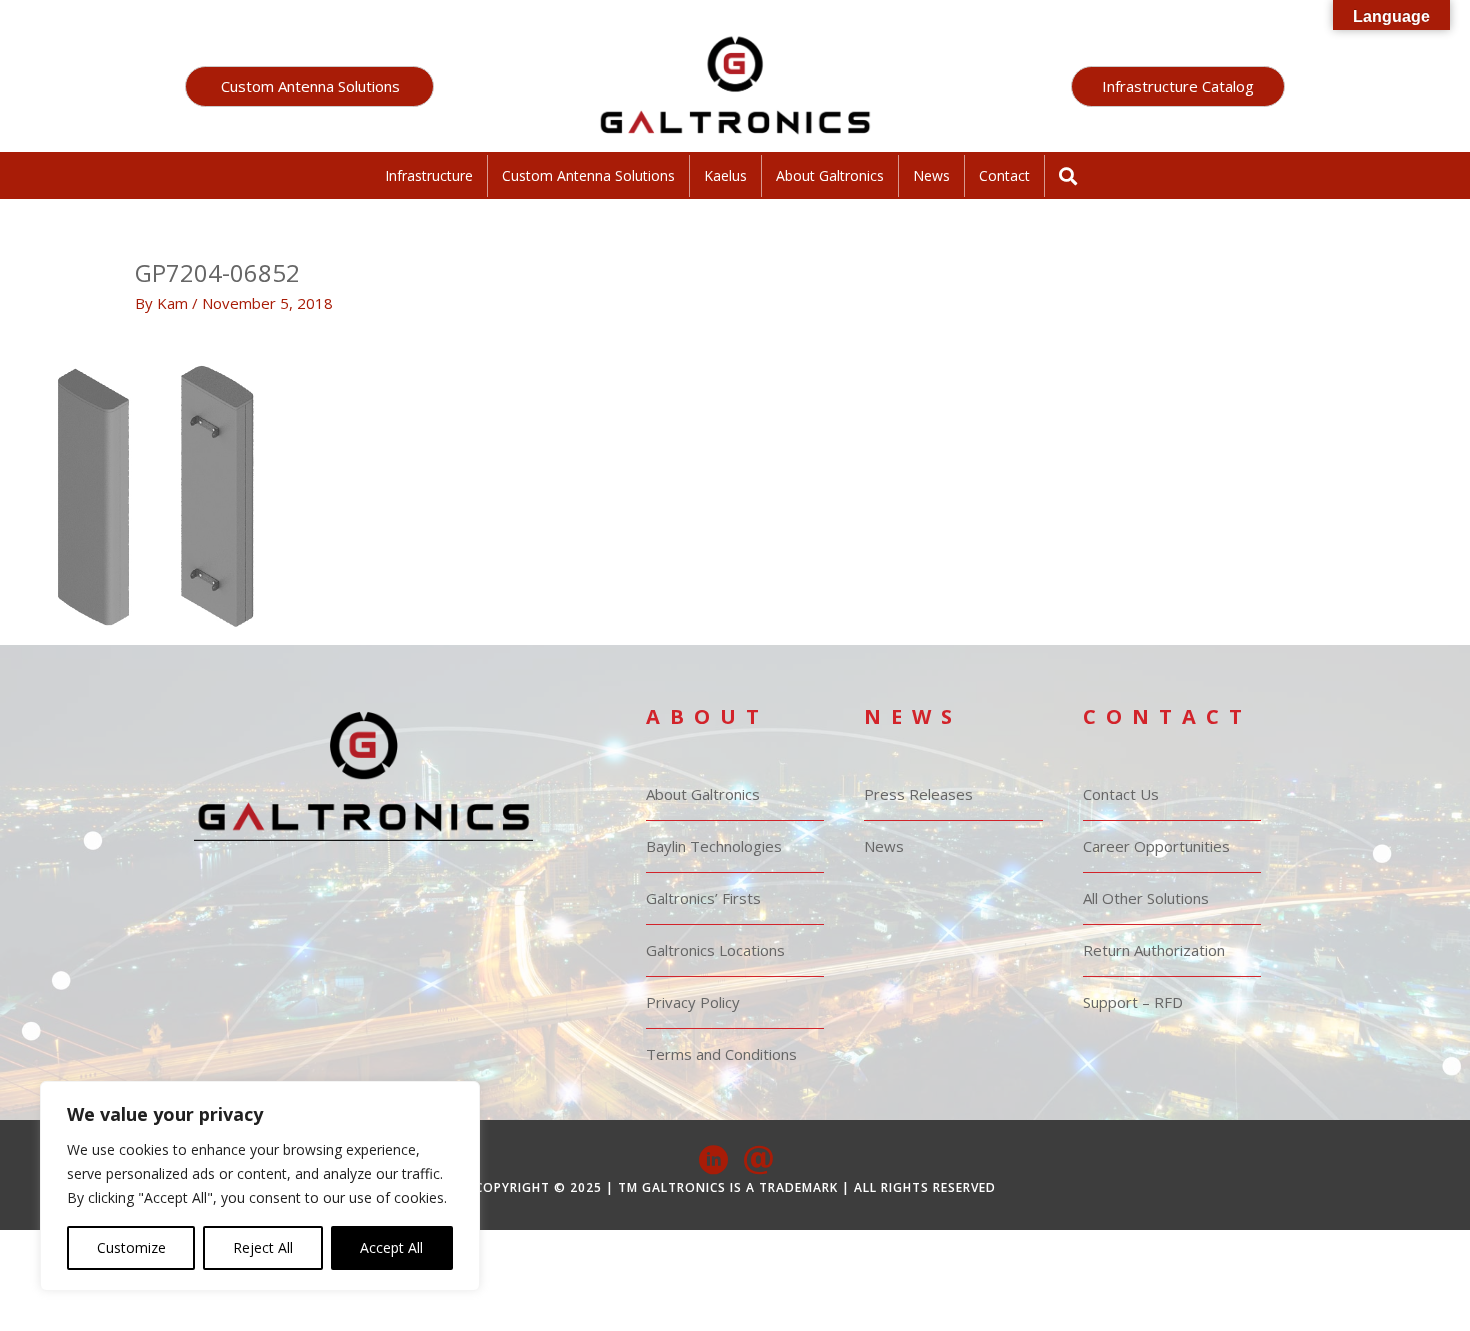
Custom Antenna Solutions (588, 175)
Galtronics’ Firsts (703, 898)
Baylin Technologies (714, 846)
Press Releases (918, 794)
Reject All (263, 1247)
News (931, 175)
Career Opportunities (1156, 846)
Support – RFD (1133, 1002)
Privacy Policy (693, 1002)
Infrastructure (429, 175)
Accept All (391, 1247)
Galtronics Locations (715, 950)
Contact (1004, 175)
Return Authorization (1154, 950)
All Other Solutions (1146, 898)
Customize (131, 1247)
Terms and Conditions (721, 1054)
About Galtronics (830, 175)
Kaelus (725, 175)
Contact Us (1121, 794)
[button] (309, 86)
